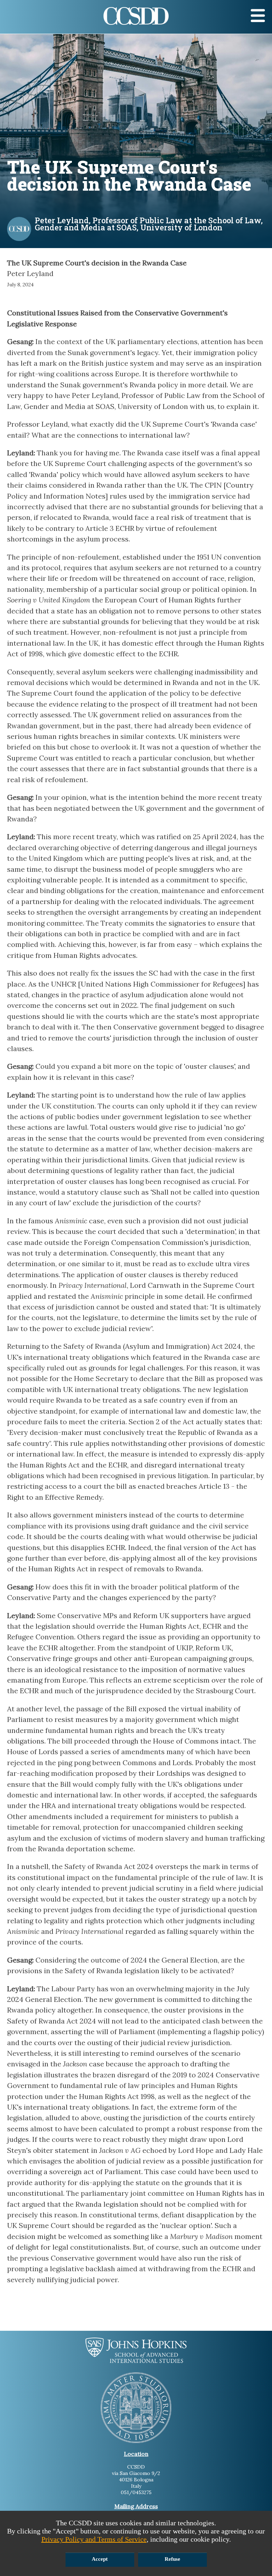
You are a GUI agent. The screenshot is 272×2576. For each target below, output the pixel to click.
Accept (100, 2559)
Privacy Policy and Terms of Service (94, 2539)
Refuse (172, 2559)
